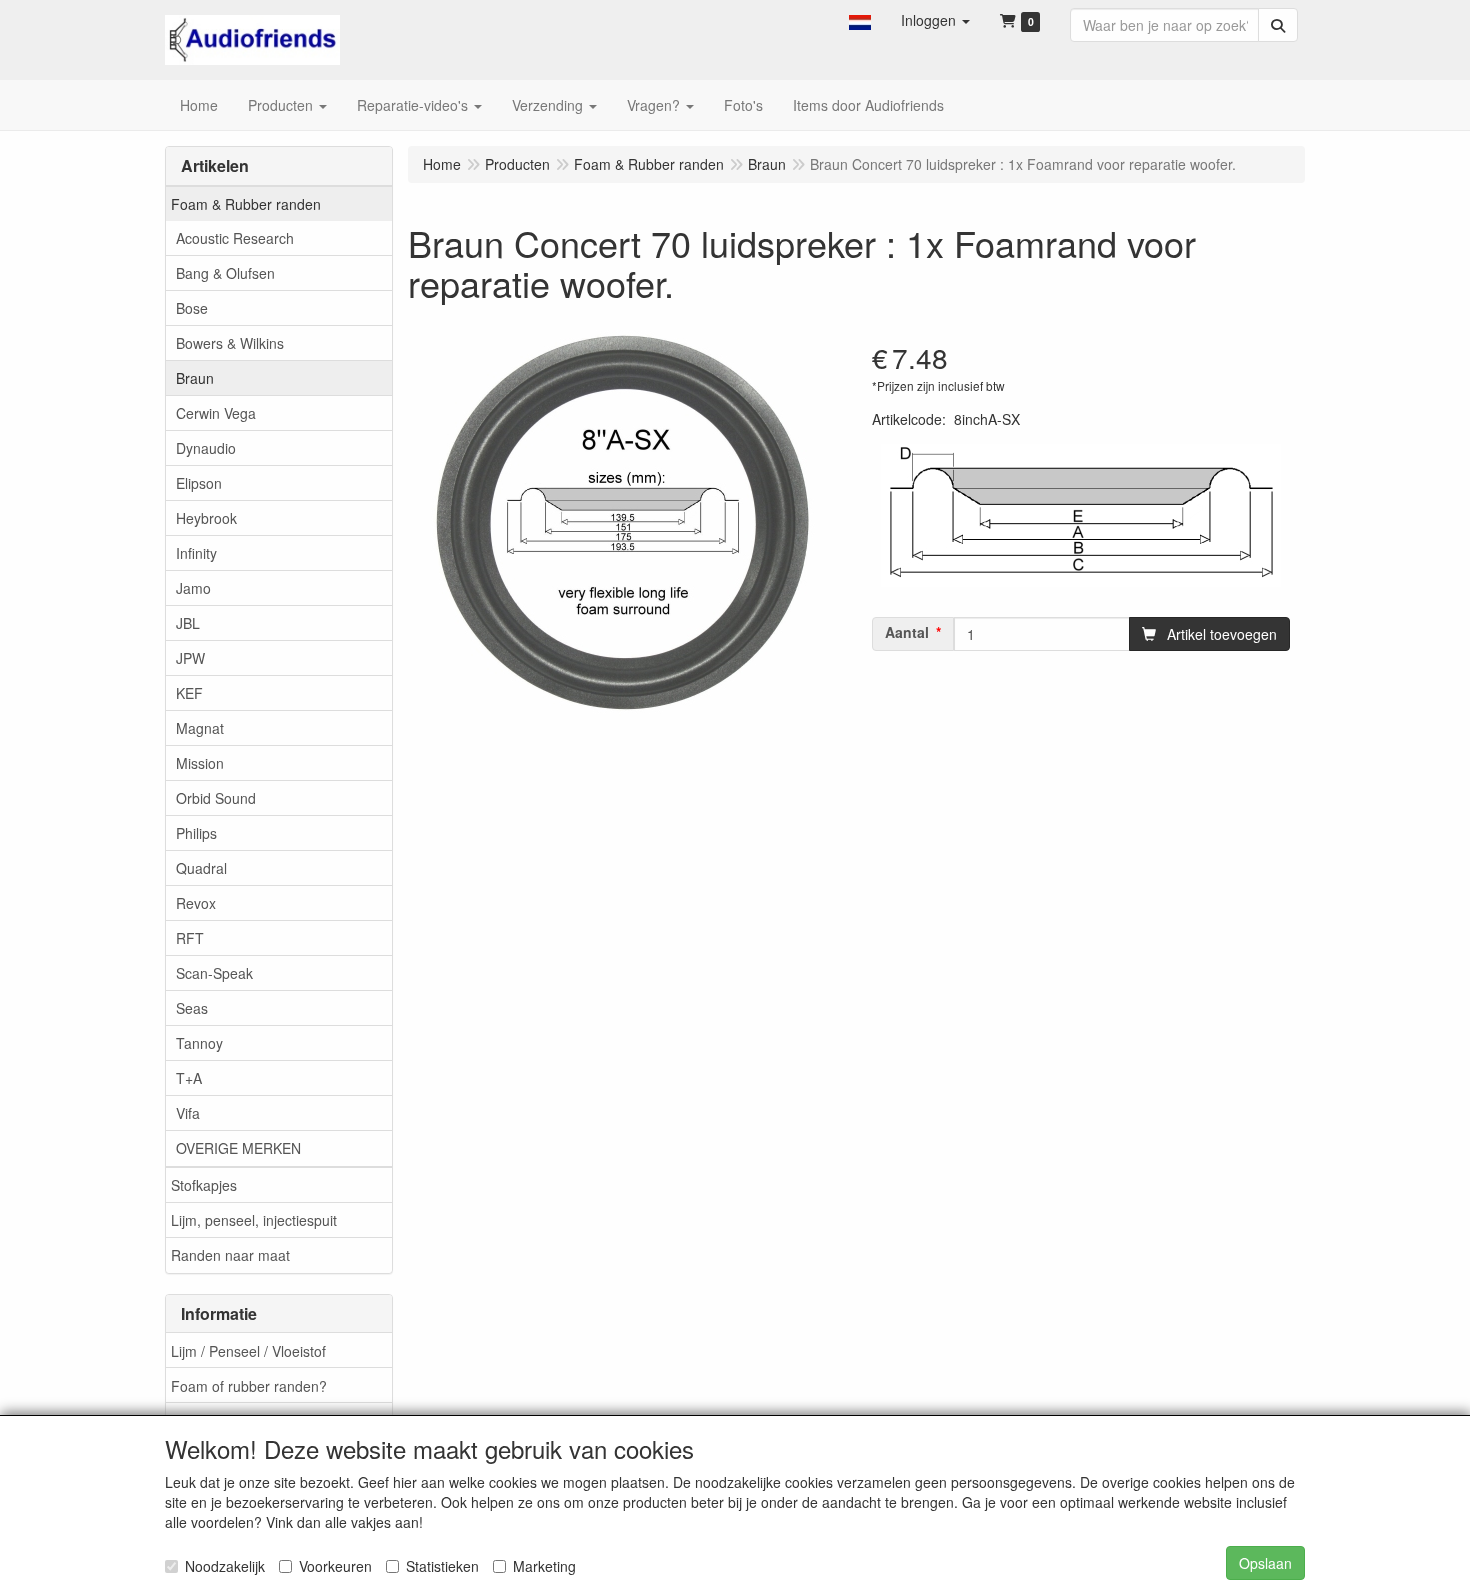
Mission (200, 763)
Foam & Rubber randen (246, 204)
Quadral (201, 868)
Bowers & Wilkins (230, 343)
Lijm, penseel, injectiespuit (254, 1220)
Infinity (196, 553)
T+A (189, 1078)
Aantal (907, 632)
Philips (196, 833)
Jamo (193, 588)
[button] (860, 20)
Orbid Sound (216, 798)
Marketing (544, 1566)
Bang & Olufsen (225, 273)
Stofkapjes (204, 1185)
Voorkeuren (335, 1566)
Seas (192, 1008)
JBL (188, 623)
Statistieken (442, 1566)
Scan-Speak (214, 973)
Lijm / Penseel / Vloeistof (248, 1351)
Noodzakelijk (225, 1566)
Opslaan (1265, 1563)
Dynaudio (206, 448)
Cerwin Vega (216, 413)
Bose (192, 308)
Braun (195, 378)
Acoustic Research (235, 238)
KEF (189, 693)
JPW (190, 658)
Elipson (199, 483)
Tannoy (199, 1043)
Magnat (200, 728)
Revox (196, 903)
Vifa (188, 1113)
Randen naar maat (230, 1255)
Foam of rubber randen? (249, 1386)
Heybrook (206, 518)
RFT (190, 938)
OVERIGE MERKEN (238, 1148)
